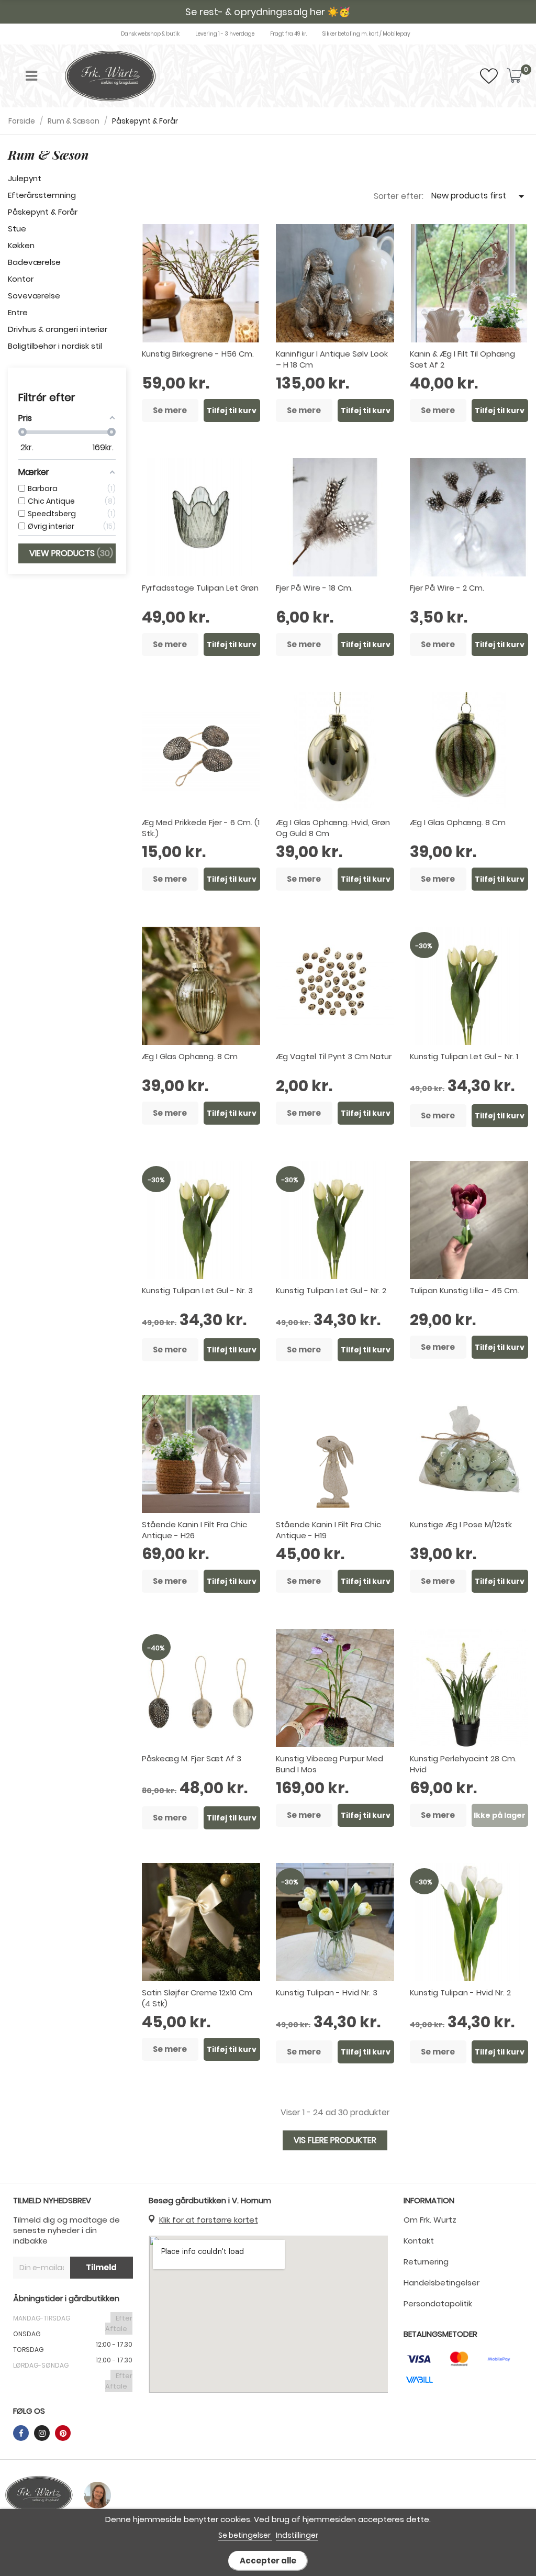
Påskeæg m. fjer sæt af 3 (192, 1758)
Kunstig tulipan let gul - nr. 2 (331, 1290)
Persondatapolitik (438, 2303)
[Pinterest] (63, 2433)
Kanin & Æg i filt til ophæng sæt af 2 (462, 359)
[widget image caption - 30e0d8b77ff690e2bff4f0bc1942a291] (39, 2495)
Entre (18, 312)
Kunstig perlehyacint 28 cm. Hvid (463, 1764)
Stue (17, 229)
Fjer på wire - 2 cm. (447, 588)
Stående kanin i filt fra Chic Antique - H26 (194, 1530)
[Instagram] (42, 2433)
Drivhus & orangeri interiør (58, 329)
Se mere (170, 410)
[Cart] (515, 76)
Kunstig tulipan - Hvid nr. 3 (327, 1992)
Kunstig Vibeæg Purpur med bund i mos (330, 1764)
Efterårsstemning (42, 195)
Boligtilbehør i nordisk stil (55, 346)
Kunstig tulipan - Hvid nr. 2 (460, 1992)
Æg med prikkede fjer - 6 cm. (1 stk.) (201, 828)
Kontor (21, 279)
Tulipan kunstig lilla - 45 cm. (465, 1290)
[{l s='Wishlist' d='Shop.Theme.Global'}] (489, 79)
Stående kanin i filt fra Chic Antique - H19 (328, 1530)
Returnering (426, 2262)
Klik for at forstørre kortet (209, 2220)
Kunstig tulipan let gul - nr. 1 (464, 1056)
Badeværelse (34, 262)
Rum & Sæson (48, 154)
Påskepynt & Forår (43, 212)
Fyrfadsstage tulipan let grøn (200, 588)
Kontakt (419, 2241)
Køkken (21, 245)
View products (70, 553)
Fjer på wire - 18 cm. (314, 588)
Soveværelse (34, 296)
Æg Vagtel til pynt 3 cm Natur (334, 1056)
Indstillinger (297, 2535)
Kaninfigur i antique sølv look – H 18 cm (332, 359)
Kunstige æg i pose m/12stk (461, 1524)
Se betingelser (245, 2535)
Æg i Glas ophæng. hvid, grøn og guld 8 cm (333, 828)
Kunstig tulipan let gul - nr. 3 (197, 1290)
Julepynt (25, 178)
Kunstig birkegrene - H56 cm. (198, 354)
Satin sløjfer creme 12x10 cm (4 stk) (197, 1998)
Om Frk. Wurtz (430, 2220)
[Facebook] (21, 2433)
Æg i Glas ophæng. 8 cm (458, 822)
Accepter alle (268, 2561)
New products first (480, 196)
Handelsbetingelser (442, 2283)
